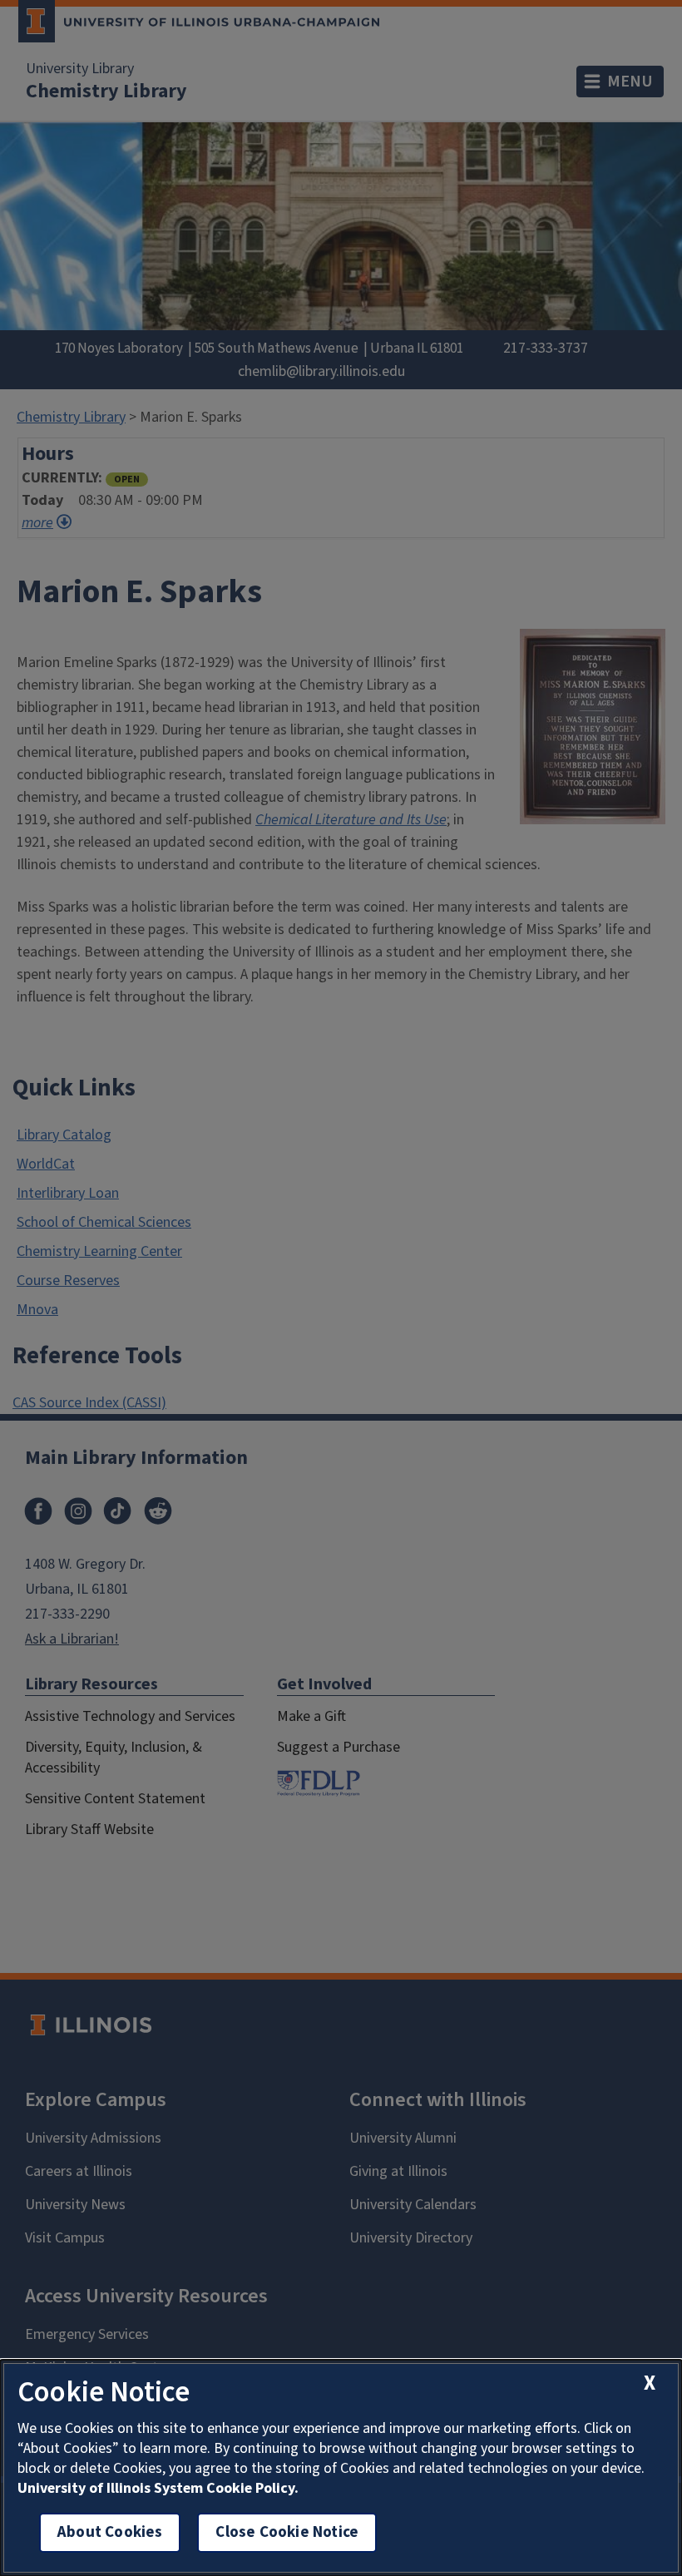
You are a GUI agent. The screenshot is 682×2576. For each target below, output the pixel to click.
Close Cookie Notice (287, 2532)
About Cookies (110, 2532)
